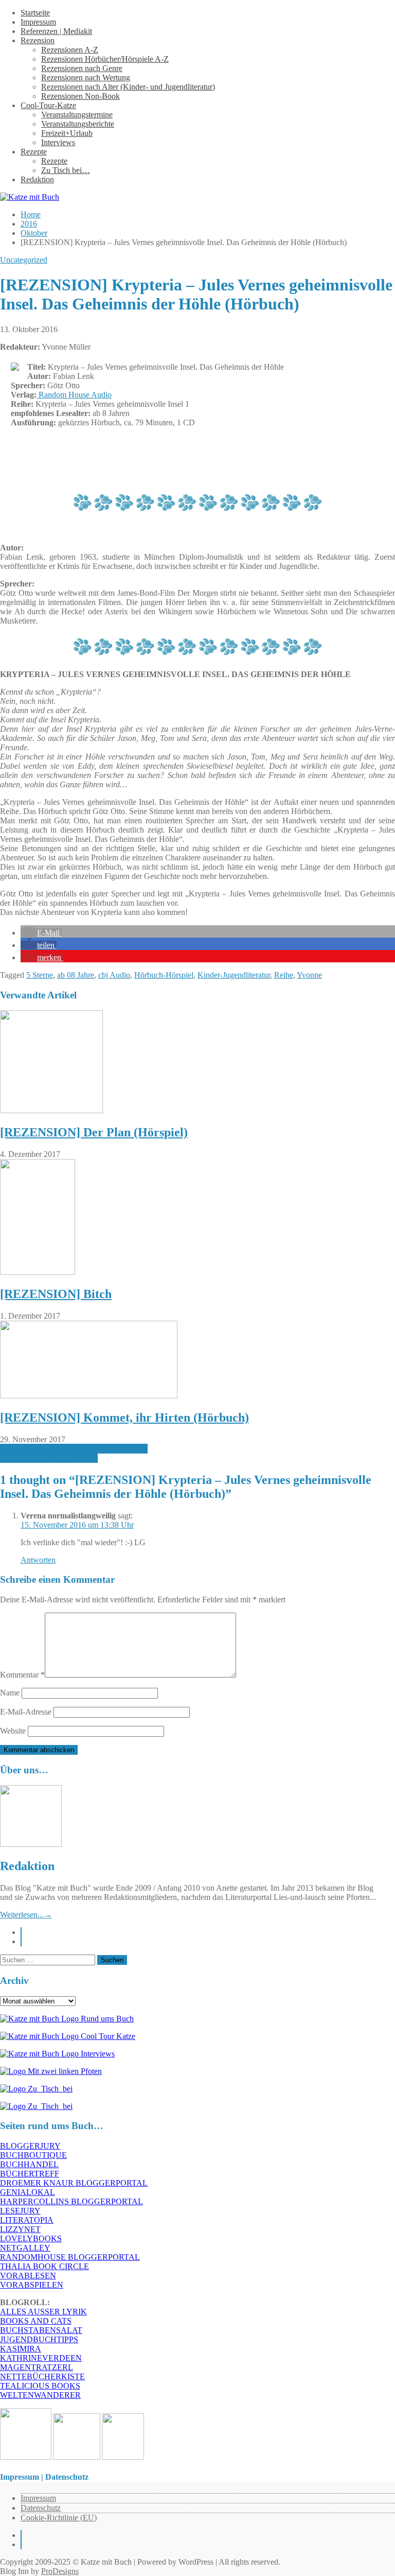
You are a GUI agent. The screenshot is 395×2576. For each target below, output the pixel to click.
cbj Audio (114, 975)
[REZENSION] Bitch (56, 1294)
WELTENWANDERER (40, 2395)
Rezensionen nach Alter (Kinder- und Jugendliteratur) (128, 87)
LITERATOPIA (27, 2220)
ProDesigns (60, 2571)
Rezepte (34, 152)
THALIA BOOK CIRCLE (44, 2266)
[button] (41, 933)
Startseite (35, 13)
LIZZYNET (20, 2229)
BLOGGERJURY (30, 2146)
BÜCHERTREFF (30, 2174)
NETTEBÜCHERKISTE (42, 2376)
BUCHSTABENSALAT (41, 2330)
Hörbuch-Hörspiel (164, 975)
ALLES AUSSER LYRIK (43, 2312)
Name (10, 1693)
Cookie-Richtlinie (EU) (59, 2518)
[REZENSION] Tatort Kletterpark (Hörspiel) (74, 1449)
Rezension (38, 40)
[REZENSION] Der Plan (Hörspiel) (94, 1132)
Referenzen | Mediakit (56, 31)
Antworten (38, 1560)
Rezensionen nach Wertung (86, 77)
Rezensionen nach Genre (82, 68)
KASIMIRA (21, 2349)
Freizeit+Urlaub (67, 133)
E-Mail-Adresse (26, 1712)
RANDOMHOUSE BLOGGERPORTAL (70, 2257)
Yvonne (309, 975)
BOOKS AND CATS (36, 2321)
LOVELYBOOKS (31, 2238)
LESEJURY (20, 2211)
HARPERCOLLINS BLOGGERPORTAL (71, 2201)
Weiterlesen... (26, 1915)
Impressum (38, 22)
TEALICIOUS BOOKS (40, 2386)
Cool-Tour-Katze (48, 105)
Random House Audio (74, 395)
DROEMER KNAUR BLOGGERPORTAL (74, 2183)
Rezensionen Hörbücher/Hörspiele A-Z (105, 59)
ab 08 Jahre (76, 975)
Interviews (58, 142)
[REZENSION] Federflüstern (49, 1458)
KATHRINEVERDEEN (41, 2358)
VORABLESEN (28, 2276)
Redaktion (37, 179)
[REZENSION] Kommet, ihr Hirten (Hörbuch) (124, 1417)
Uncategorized (24, 260)
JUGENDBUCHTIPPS (39, 2339)
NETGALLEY (25, 2248)
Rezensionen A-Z (70, 50)
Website (13, 1731)
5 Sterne (40, 975)
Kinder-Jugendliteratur (234, 975)
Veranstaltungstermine (77, 115)
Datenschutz (41, 2508)
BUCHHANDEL (29, 2164)
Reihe (284, 975)
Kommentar (22, 1675)
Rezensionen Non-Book (80, 96)
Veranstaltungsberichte (78, 124)
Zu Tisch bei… (66, 170)
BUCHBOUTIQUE (33, 2155)
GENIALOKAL (28, 2192)
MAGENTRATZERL (37, 2367)
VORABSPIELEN (32, 2285)
